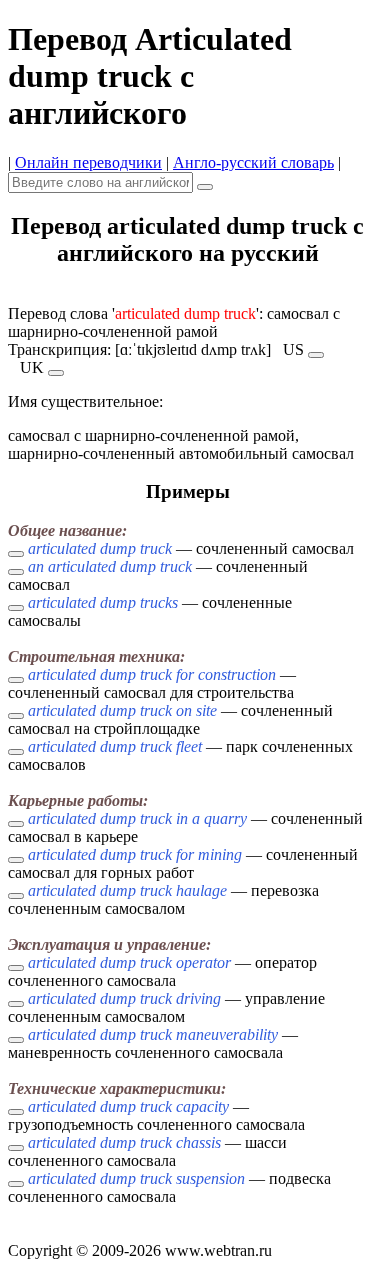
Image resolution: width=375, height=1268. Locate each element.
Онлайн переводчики (88, 162)
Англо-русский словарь (253, 162)
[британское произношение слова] (56, 373)
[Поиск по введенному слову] (205, 187)
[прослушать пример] (16, 554)
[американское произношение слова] (316, 355)
